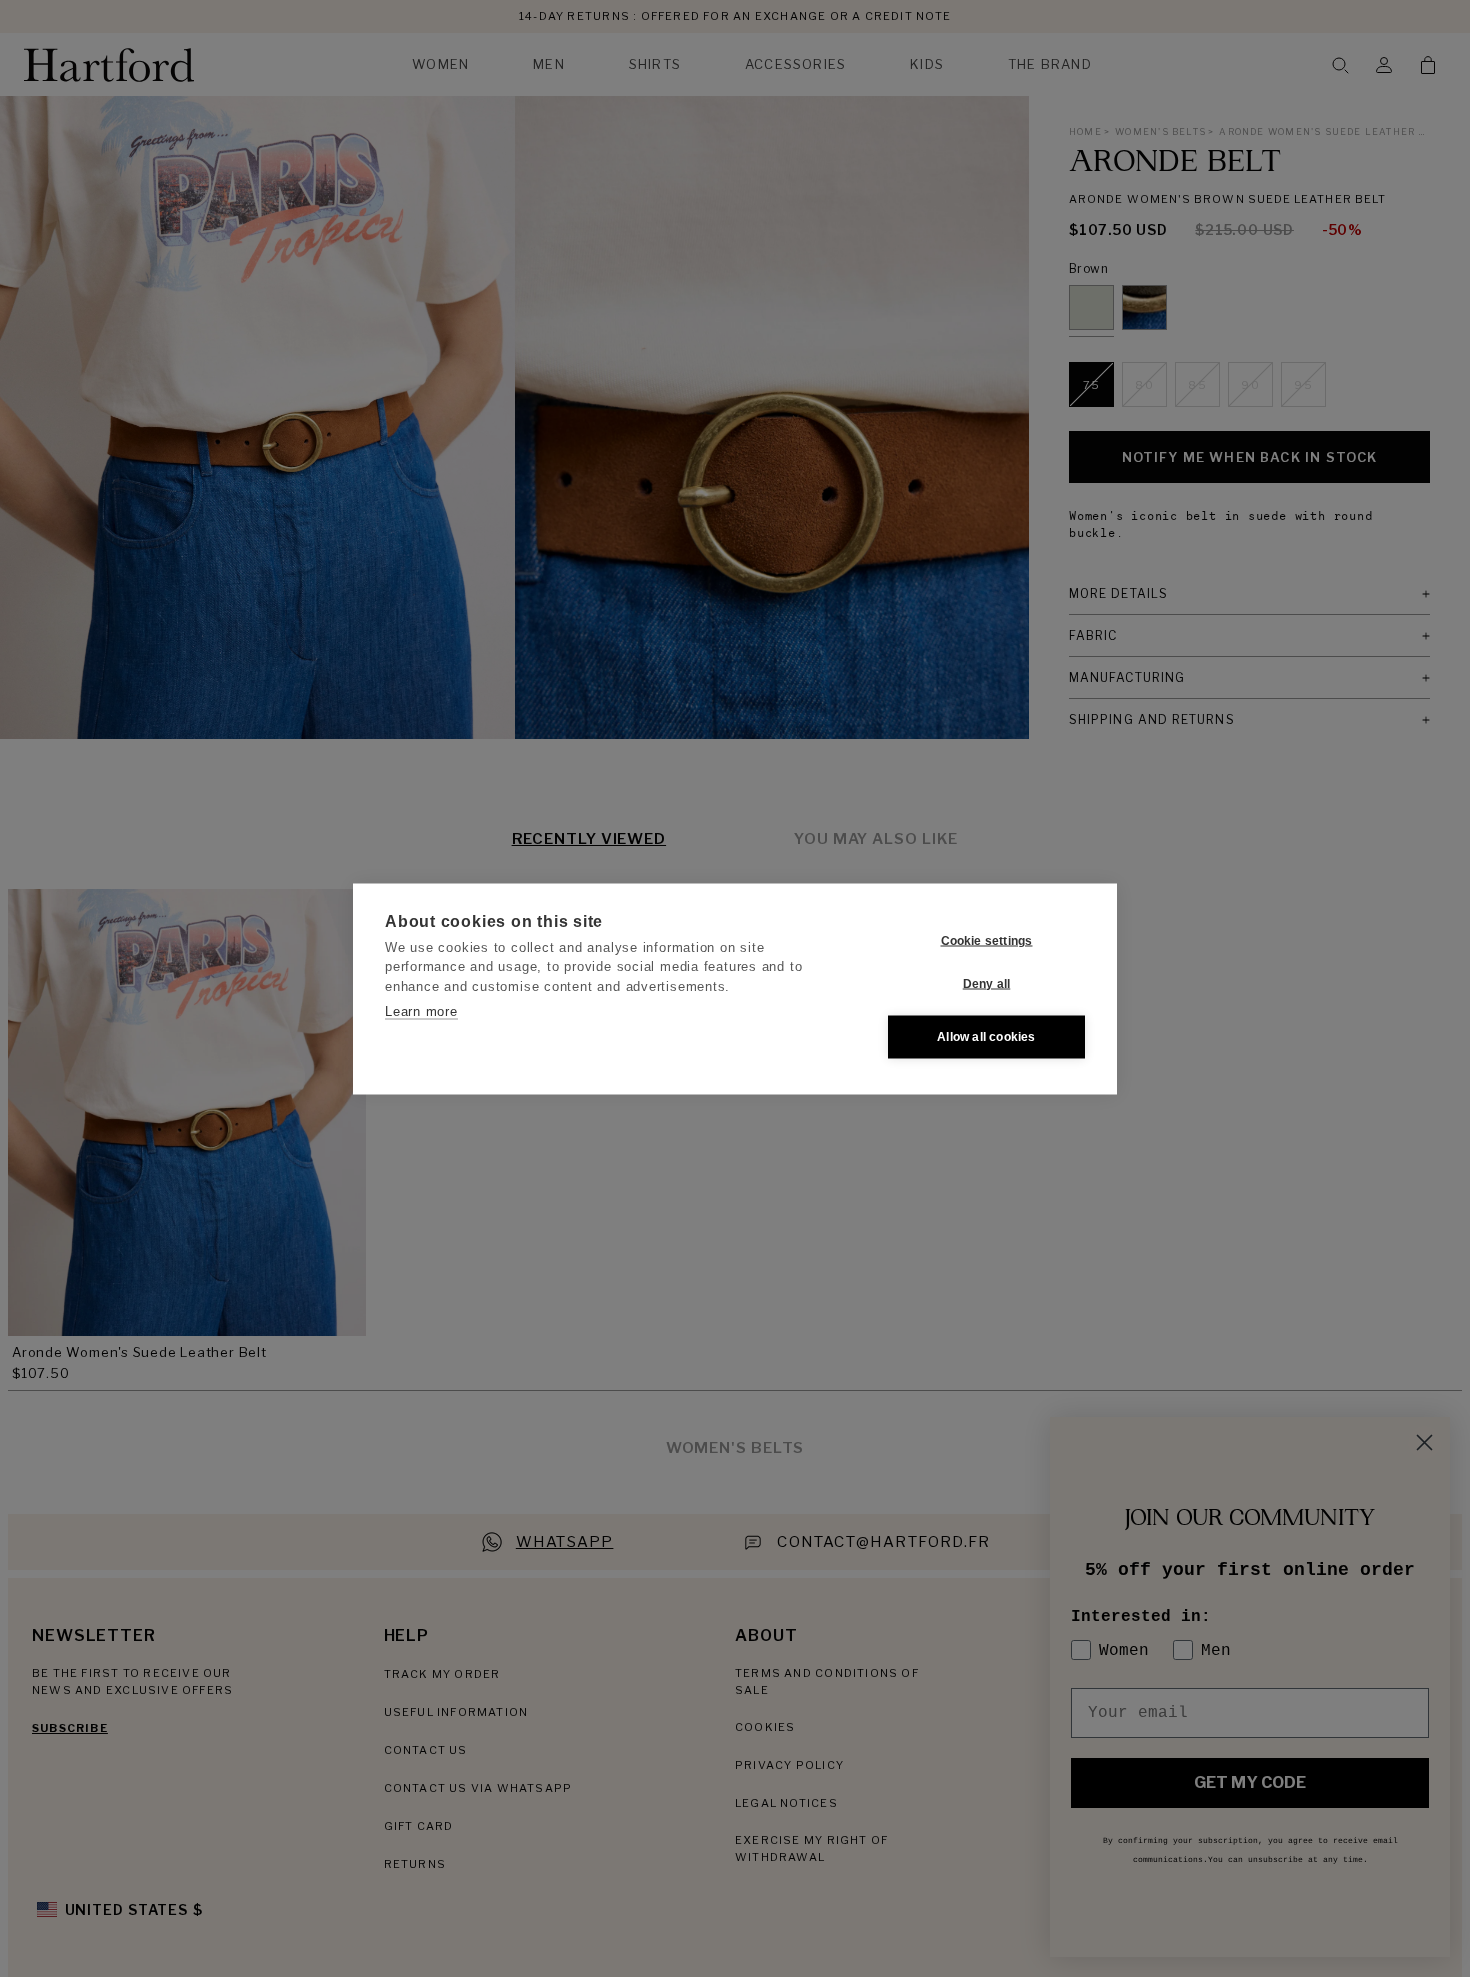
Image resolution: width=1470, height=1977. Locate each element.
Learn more (421, 1011)
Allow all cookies (986, 1037)
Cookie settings (987, 941)
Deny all (987, 984)
